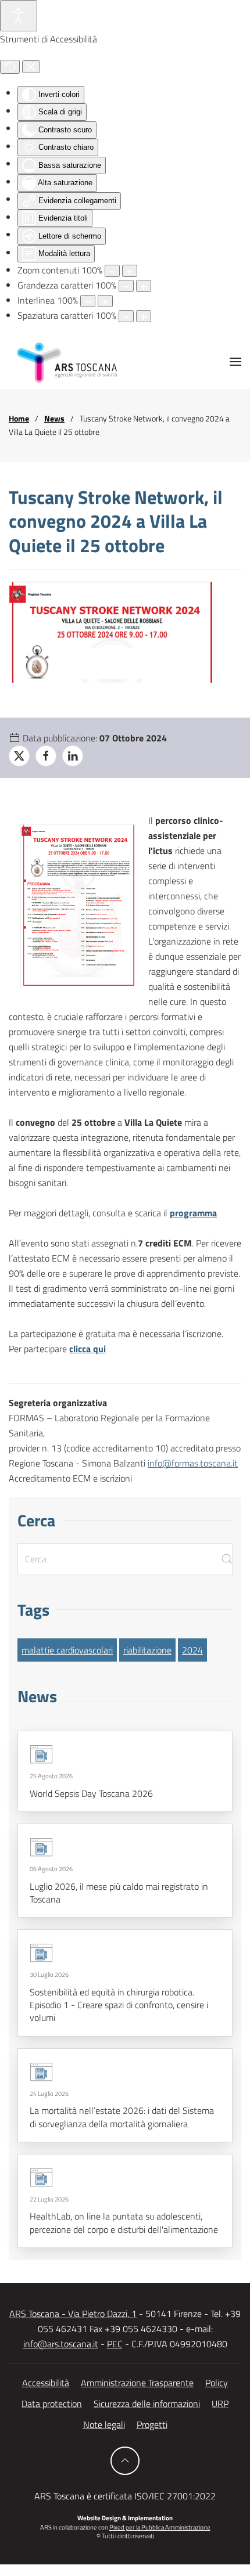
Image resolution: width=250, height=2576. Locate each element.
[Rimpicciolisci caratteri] (126, 286)
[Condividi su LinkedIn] (73, 756)
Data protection (52, 2404)
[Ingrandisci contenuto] (130, 271)
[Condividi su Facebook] (46, 756)
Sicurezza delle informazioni (147, 2404)
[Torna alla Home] (67, 362)
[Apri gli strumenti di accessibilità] (19, 16)
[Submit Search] (227, 1559)
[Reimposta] (10, 67)
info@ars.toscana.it (61, 2344)
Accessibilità (46, 2383)
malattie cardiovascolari (67, 1650)
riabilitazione (147, 1650)
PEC (115, 2344)
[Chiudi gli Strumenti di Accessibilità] (31, 67)
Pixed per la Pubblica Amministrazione (160, 2527)
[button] (235, 362)
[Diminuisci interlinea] (88, 301)
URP (220, 2404)
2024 (192, 1650)
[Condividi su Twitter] (19, 756)
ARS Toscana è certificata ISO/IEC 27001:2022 (125, 2496)
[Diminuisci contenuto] (112, 271)
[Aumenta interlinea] (105, 301)
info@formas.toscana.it (193, 1463)
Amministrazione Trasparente (137, 2383)
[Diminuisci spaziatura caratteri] (126, 316)
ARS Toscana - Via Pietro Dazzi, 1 (73, 2314)
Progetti (152, 2424)
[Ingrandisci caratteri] (144, 286)
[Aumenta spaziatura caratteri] (144, 316)
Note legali (104, 2424)
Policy (217, 2383)
